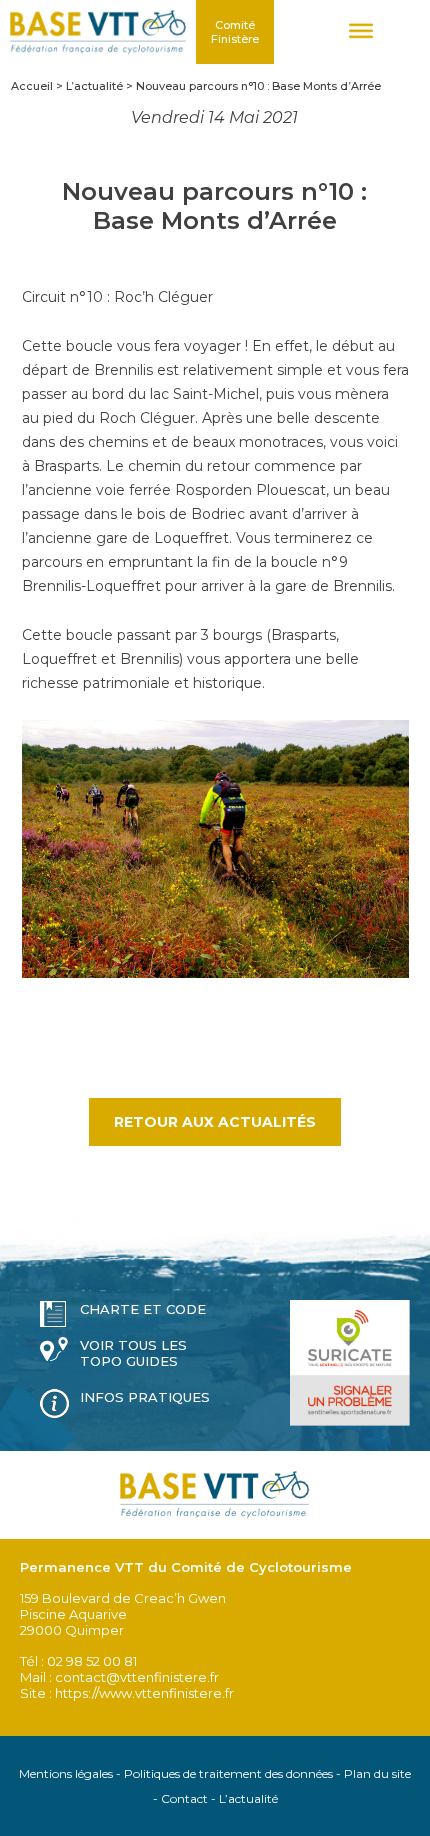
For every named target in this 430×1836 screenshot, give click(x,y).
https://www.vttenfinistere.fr (144, 1693)
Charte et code (143, 1309)
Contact (184, 1798)
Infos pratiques (145, 1397)
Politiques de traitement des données (228, 1773)
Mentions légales (66, 1773)
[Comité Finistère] (98, 32)
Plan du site (377, 1773)
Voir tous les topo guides (133, 1353)
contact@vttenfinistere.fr (137, 1677)
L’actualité (248, 1798)
